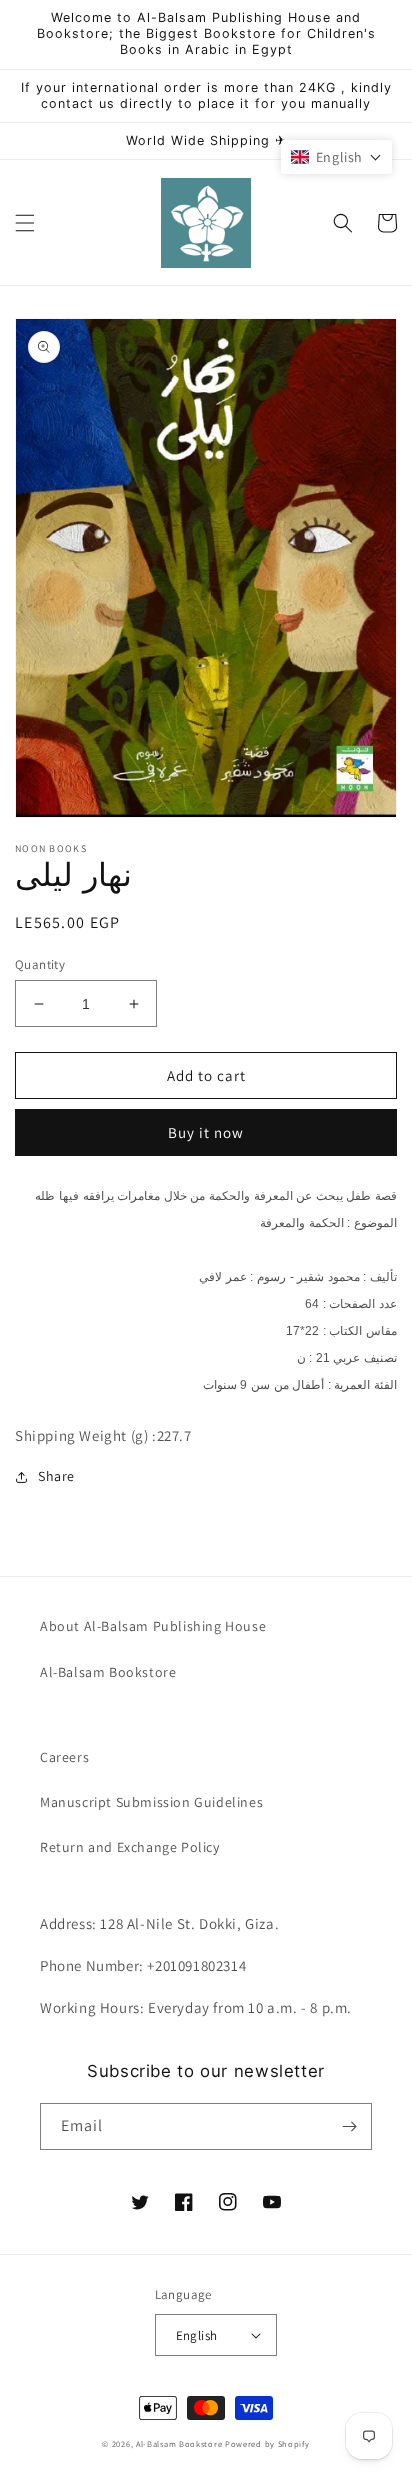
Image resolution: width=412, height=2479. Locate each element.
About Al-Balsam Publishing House (153, 1626)
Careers (64, 1757)
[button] (25, 223)
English (197, 2335)
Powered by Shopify (267, 2443)
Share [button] (56, 1476)
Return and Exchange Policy (130, 1847)
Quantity (40, 964)
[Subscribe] (349, 2126)
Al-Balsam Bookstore (108, 1672)
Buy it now (206, 1132)
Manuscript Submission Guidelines (151, 1802)
